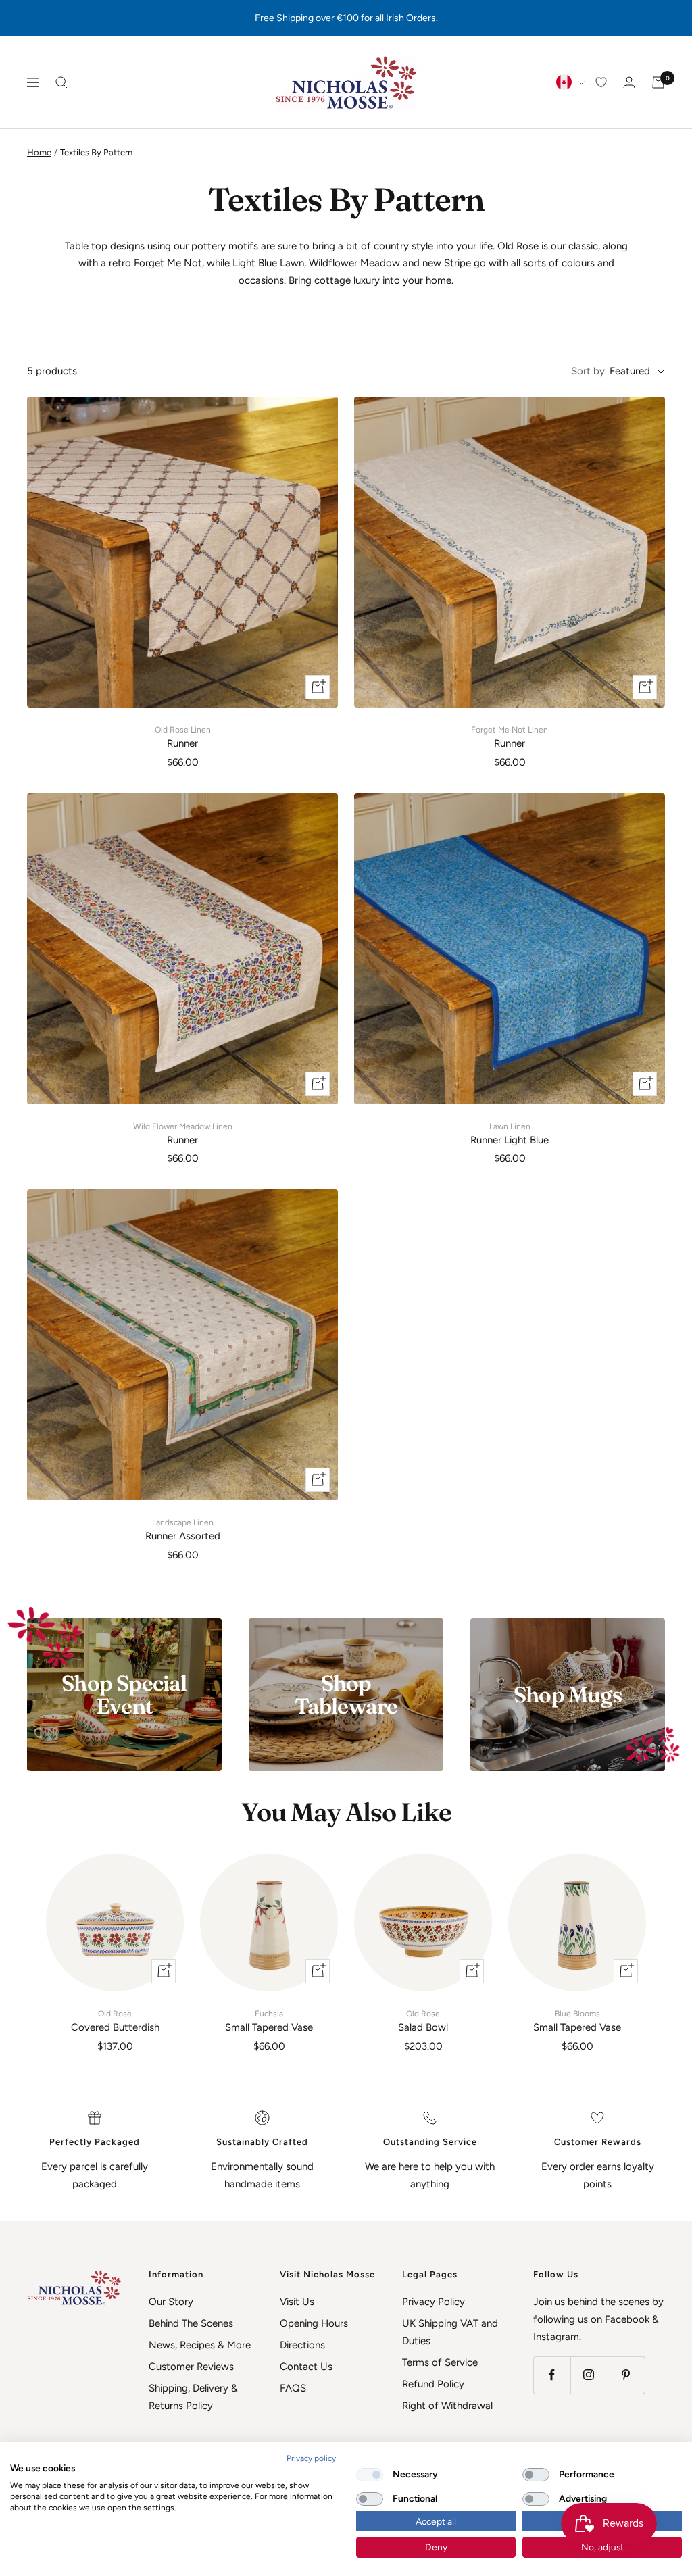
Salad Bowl (423, 2021)
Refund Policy (433, 2384)
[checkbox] (370, 2475)
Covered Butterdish (115, 2021)
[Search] (61, 82)
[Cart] (658, 82)
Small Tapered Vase (269, 2021)
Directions (302, 2345)
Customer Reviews (191, 2367)
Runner (183, 737)
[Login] (629, 82)
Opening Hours (314, 2323)
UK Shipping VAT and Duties (450, 2332)
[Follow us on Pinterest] (626, 2375)
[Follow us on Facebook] (552, 2375)
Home (39, 152)
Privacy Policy (434, 2302)
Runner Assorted (183, 1530)
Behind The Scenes (191, 2323)
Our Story (171, 2302)
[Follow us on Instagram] (589, 2375)
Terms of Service (440, 2362)
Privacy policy (311, 2458)
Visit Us (297, 2302)
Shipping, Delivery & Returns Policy (193, 2397)
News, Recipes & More (200, 2345)
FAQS (293, 2388)
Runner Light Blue (510, 1134)
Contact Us (306, 2367)
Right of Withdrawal (447, 2406)
